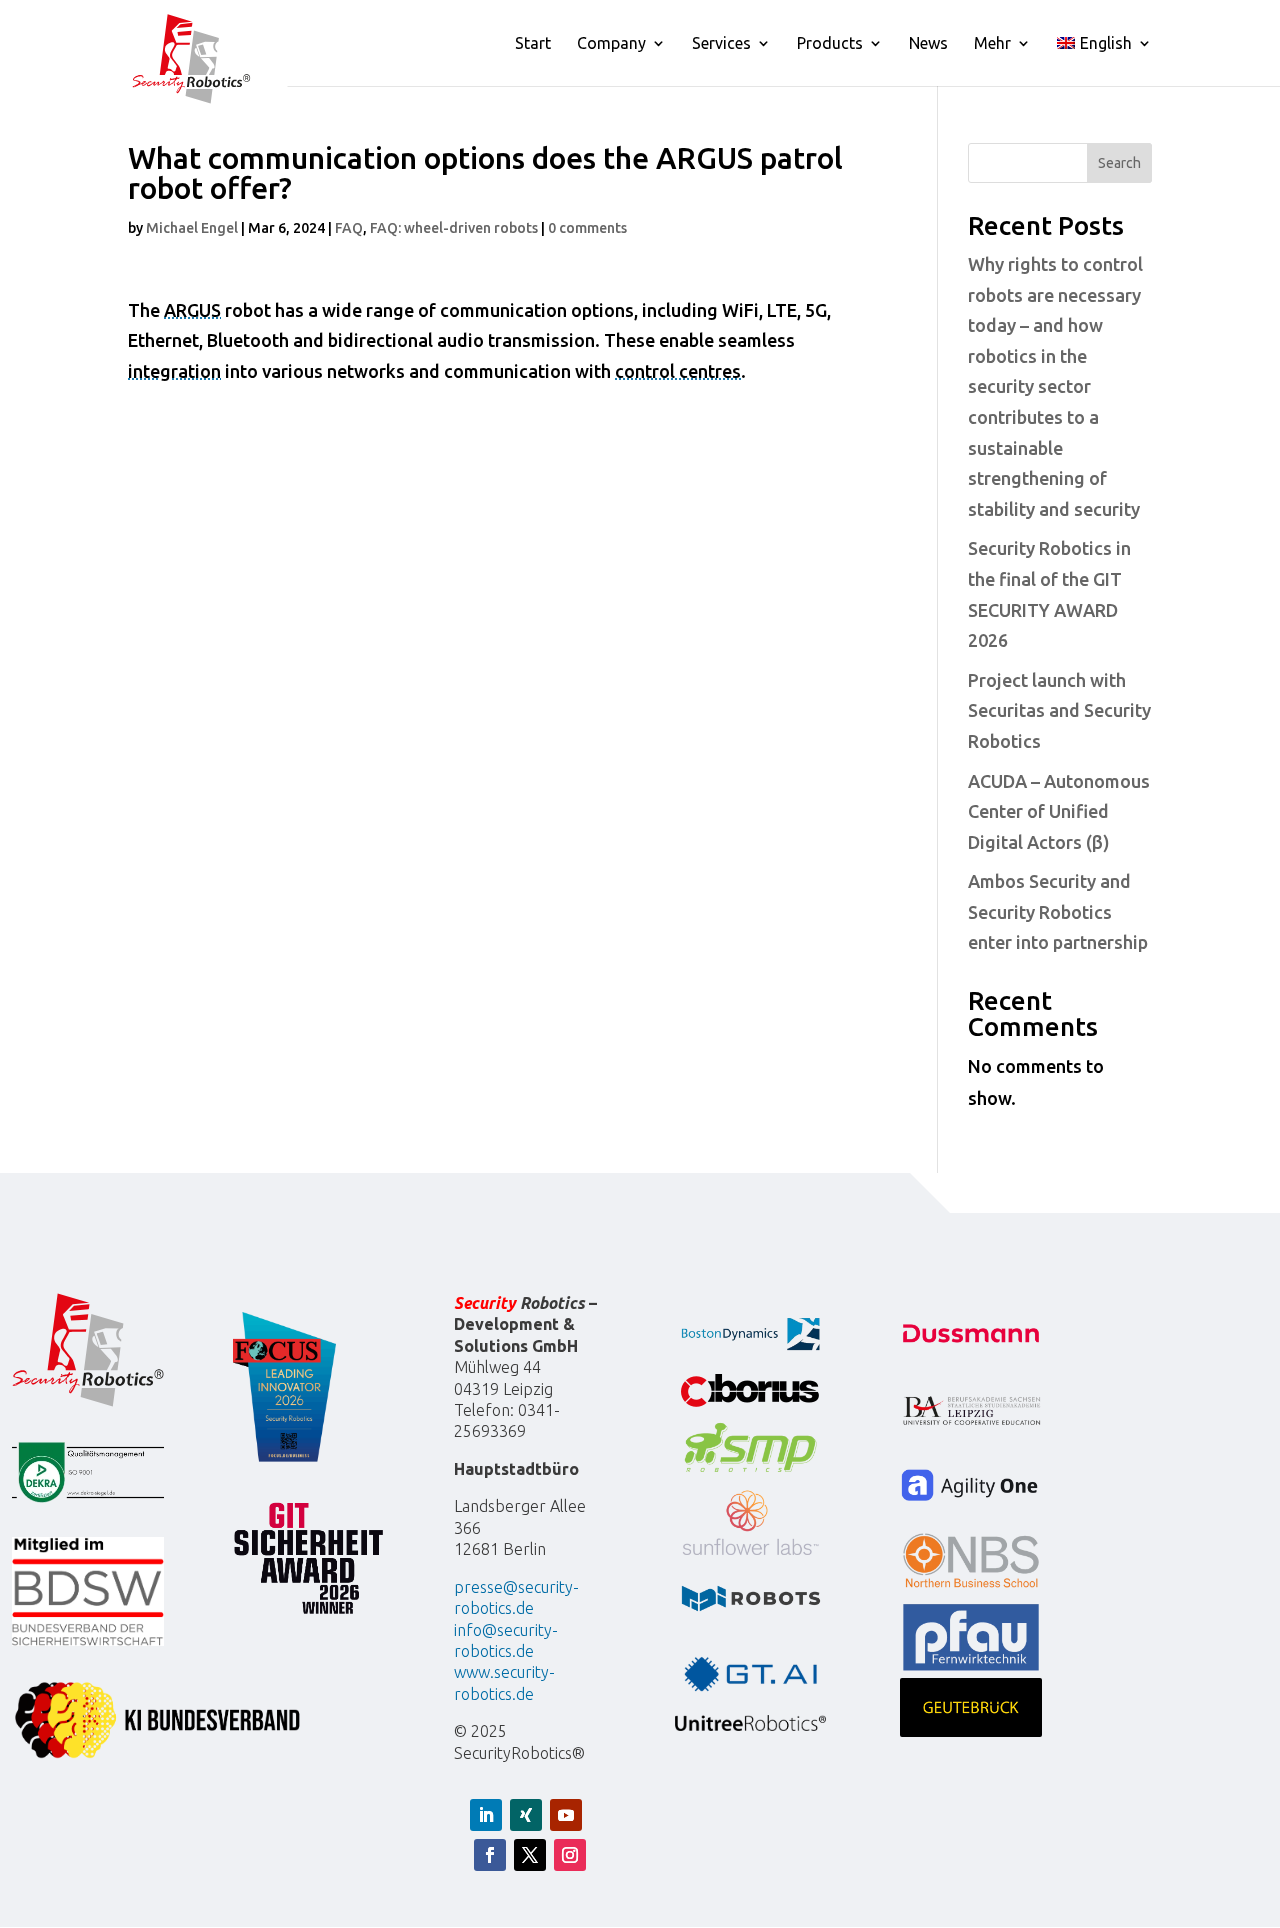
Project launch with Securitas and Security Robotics (1059, 710)
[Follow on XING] (526, 1815)
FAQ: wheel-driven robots (454, 228)
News (928, 44)
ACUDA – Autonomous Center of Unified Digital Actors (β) (1059, 811)
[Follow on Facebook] (490, 1855)
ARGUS (192, 310)
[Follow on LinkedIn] (486, 1815)
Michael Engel (192, 228)
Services (721, 44)
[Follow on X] (530, 1855)
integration (174, 371)
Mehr (992, 44)
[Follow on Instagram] (570, 1855)
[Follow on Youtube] (566, 1815)
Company (611, 44)
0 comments (587, 228)
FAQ (349, 228)
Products (830, 44)
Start (533, 44)
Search (1119, 163)
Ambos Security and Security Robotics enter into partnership (1058, 911)
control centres (678, 371)
